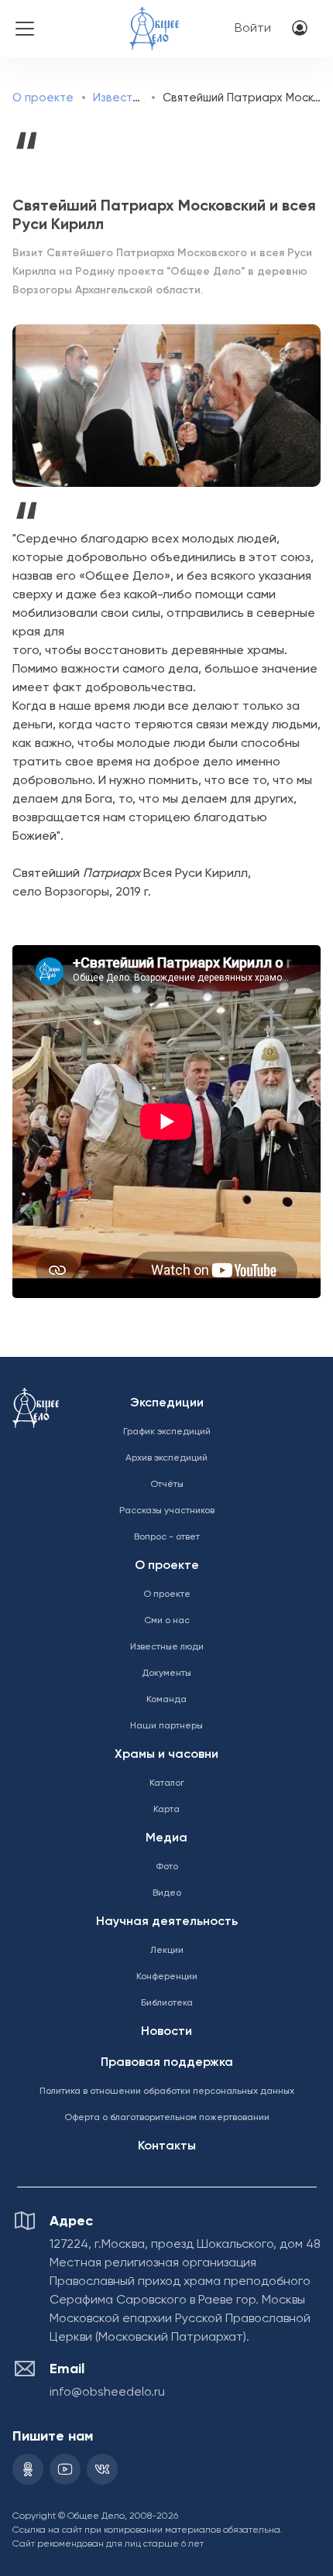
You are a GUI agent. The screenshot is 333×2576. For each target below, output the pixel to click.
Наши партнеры (166, 1726)
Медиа (166, 1838)
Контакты (167, 2146)
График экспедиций (167, 1432)
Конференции (167, 1977)
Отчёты (167, 1485)
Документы (166, 1673)
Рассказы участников (167, 1511)
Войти (253, 29)
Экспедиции (167, 1403)
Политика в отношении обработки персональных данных (167, 2091)
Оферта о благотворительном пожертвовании (167, 2118)
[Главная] (154, 18)
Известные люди (140, 98)
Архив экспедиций (166, 1458)
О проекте (43, 98)
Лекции (167, 1951)
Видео (167, 1893)
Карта (166, 1810)
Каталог (167, 1783)
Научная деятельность (167, 1922)
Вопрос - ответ (167, 1537)
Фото (167, 1867)
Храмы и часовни (166, 1755)
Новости (166, 2032)
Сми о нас (167, 1621)
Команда (166, 1700)
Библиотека (167, 2003)
